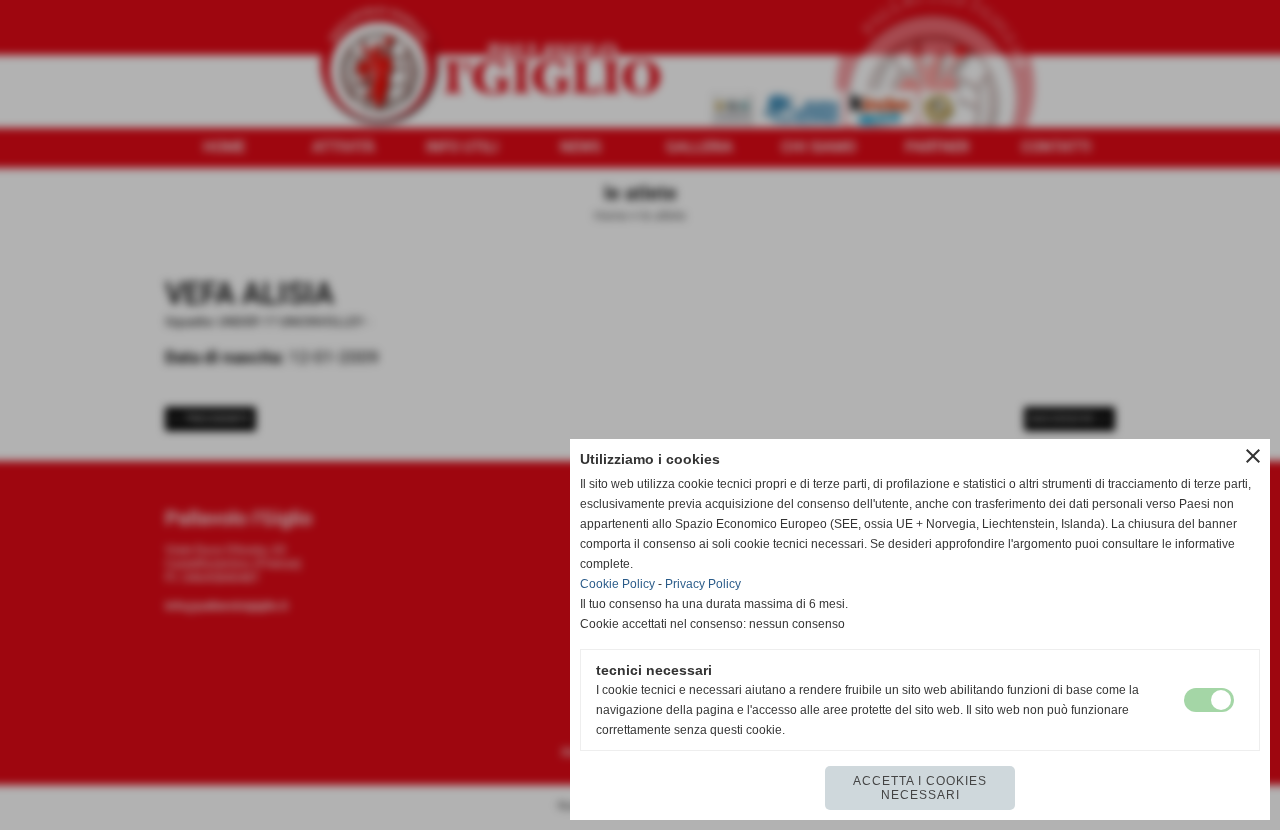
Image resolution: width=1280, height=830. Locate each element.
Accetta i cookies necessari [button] (920, 788)
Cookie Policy (617, 584)
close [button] (1253, 456)
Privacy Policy (703, 584)
